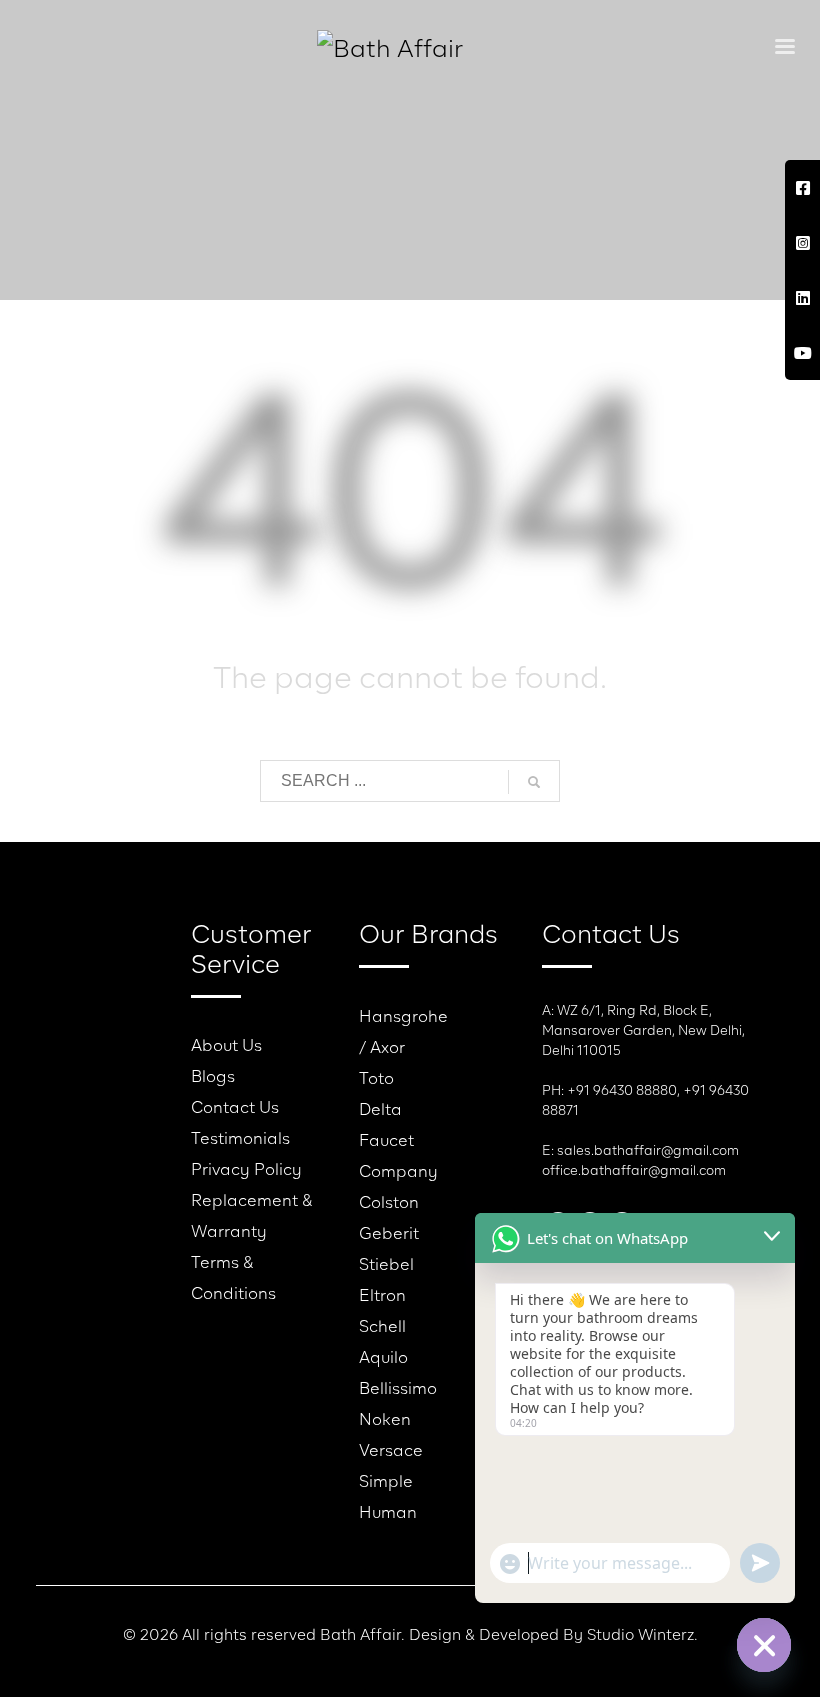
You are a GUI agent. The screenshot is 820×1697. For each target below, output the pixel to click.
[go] (534, 782)
